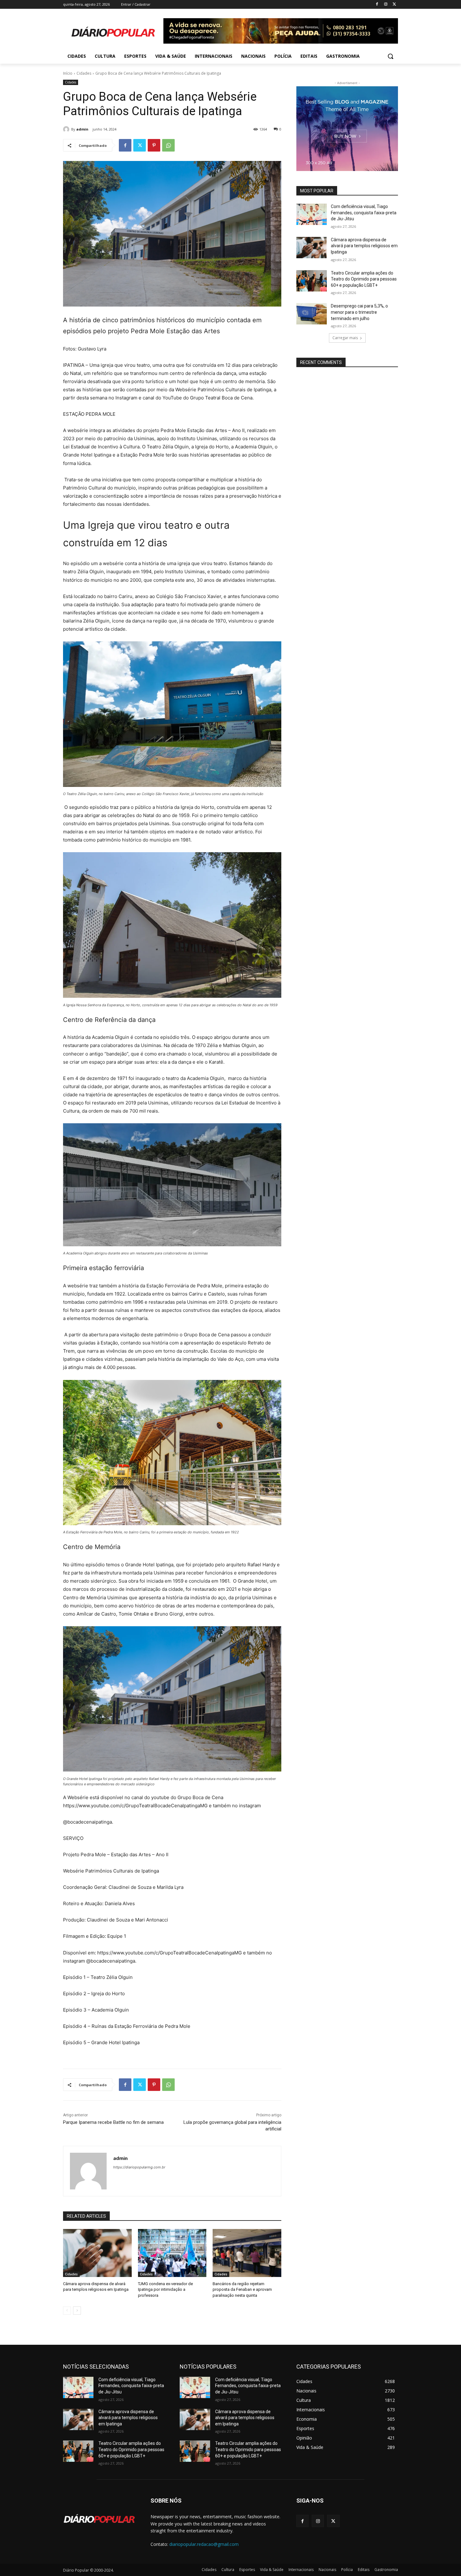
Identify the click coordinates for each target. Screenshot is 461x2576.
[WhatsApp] (168, 145)
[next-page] (77, 2311)
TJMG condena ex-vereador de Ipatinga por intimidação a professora (165, 2289)
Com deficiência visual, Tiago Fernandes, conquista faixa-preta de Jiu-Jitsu (364, 213)
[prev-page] (67, 2311)
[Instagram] (386, 5)
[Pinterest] (154, 145)
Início (68, 73)
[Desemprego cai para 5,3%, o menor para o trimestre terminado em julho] (312, 314)
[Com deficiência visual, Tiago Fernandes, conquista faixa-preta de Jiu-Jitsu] (312, 214)
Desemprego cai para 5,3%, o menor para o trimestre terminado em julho (359, 312)
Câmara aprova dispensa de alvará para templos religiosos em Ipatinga (364, 246)
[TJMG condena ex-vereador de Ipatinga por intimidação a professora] (172, 2253)
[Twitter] (394, 5)
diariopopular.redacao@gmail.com (204, 2544)
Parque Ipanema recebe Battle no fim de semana (113, 2122)
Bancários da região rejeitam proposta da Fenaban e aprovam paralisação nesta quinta (242, 2289)
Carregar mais (345, 338)
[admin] (67, 129)
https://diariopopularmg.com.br (139, 2167)
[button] (390, 56)
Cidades (84, 73)
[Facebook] (377, 5)
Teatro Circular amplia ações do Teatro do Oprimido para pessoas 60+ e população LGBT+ (364, 279)
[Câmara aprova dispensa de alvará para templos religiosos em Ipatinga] (97, 2253)
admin (82, 129)
